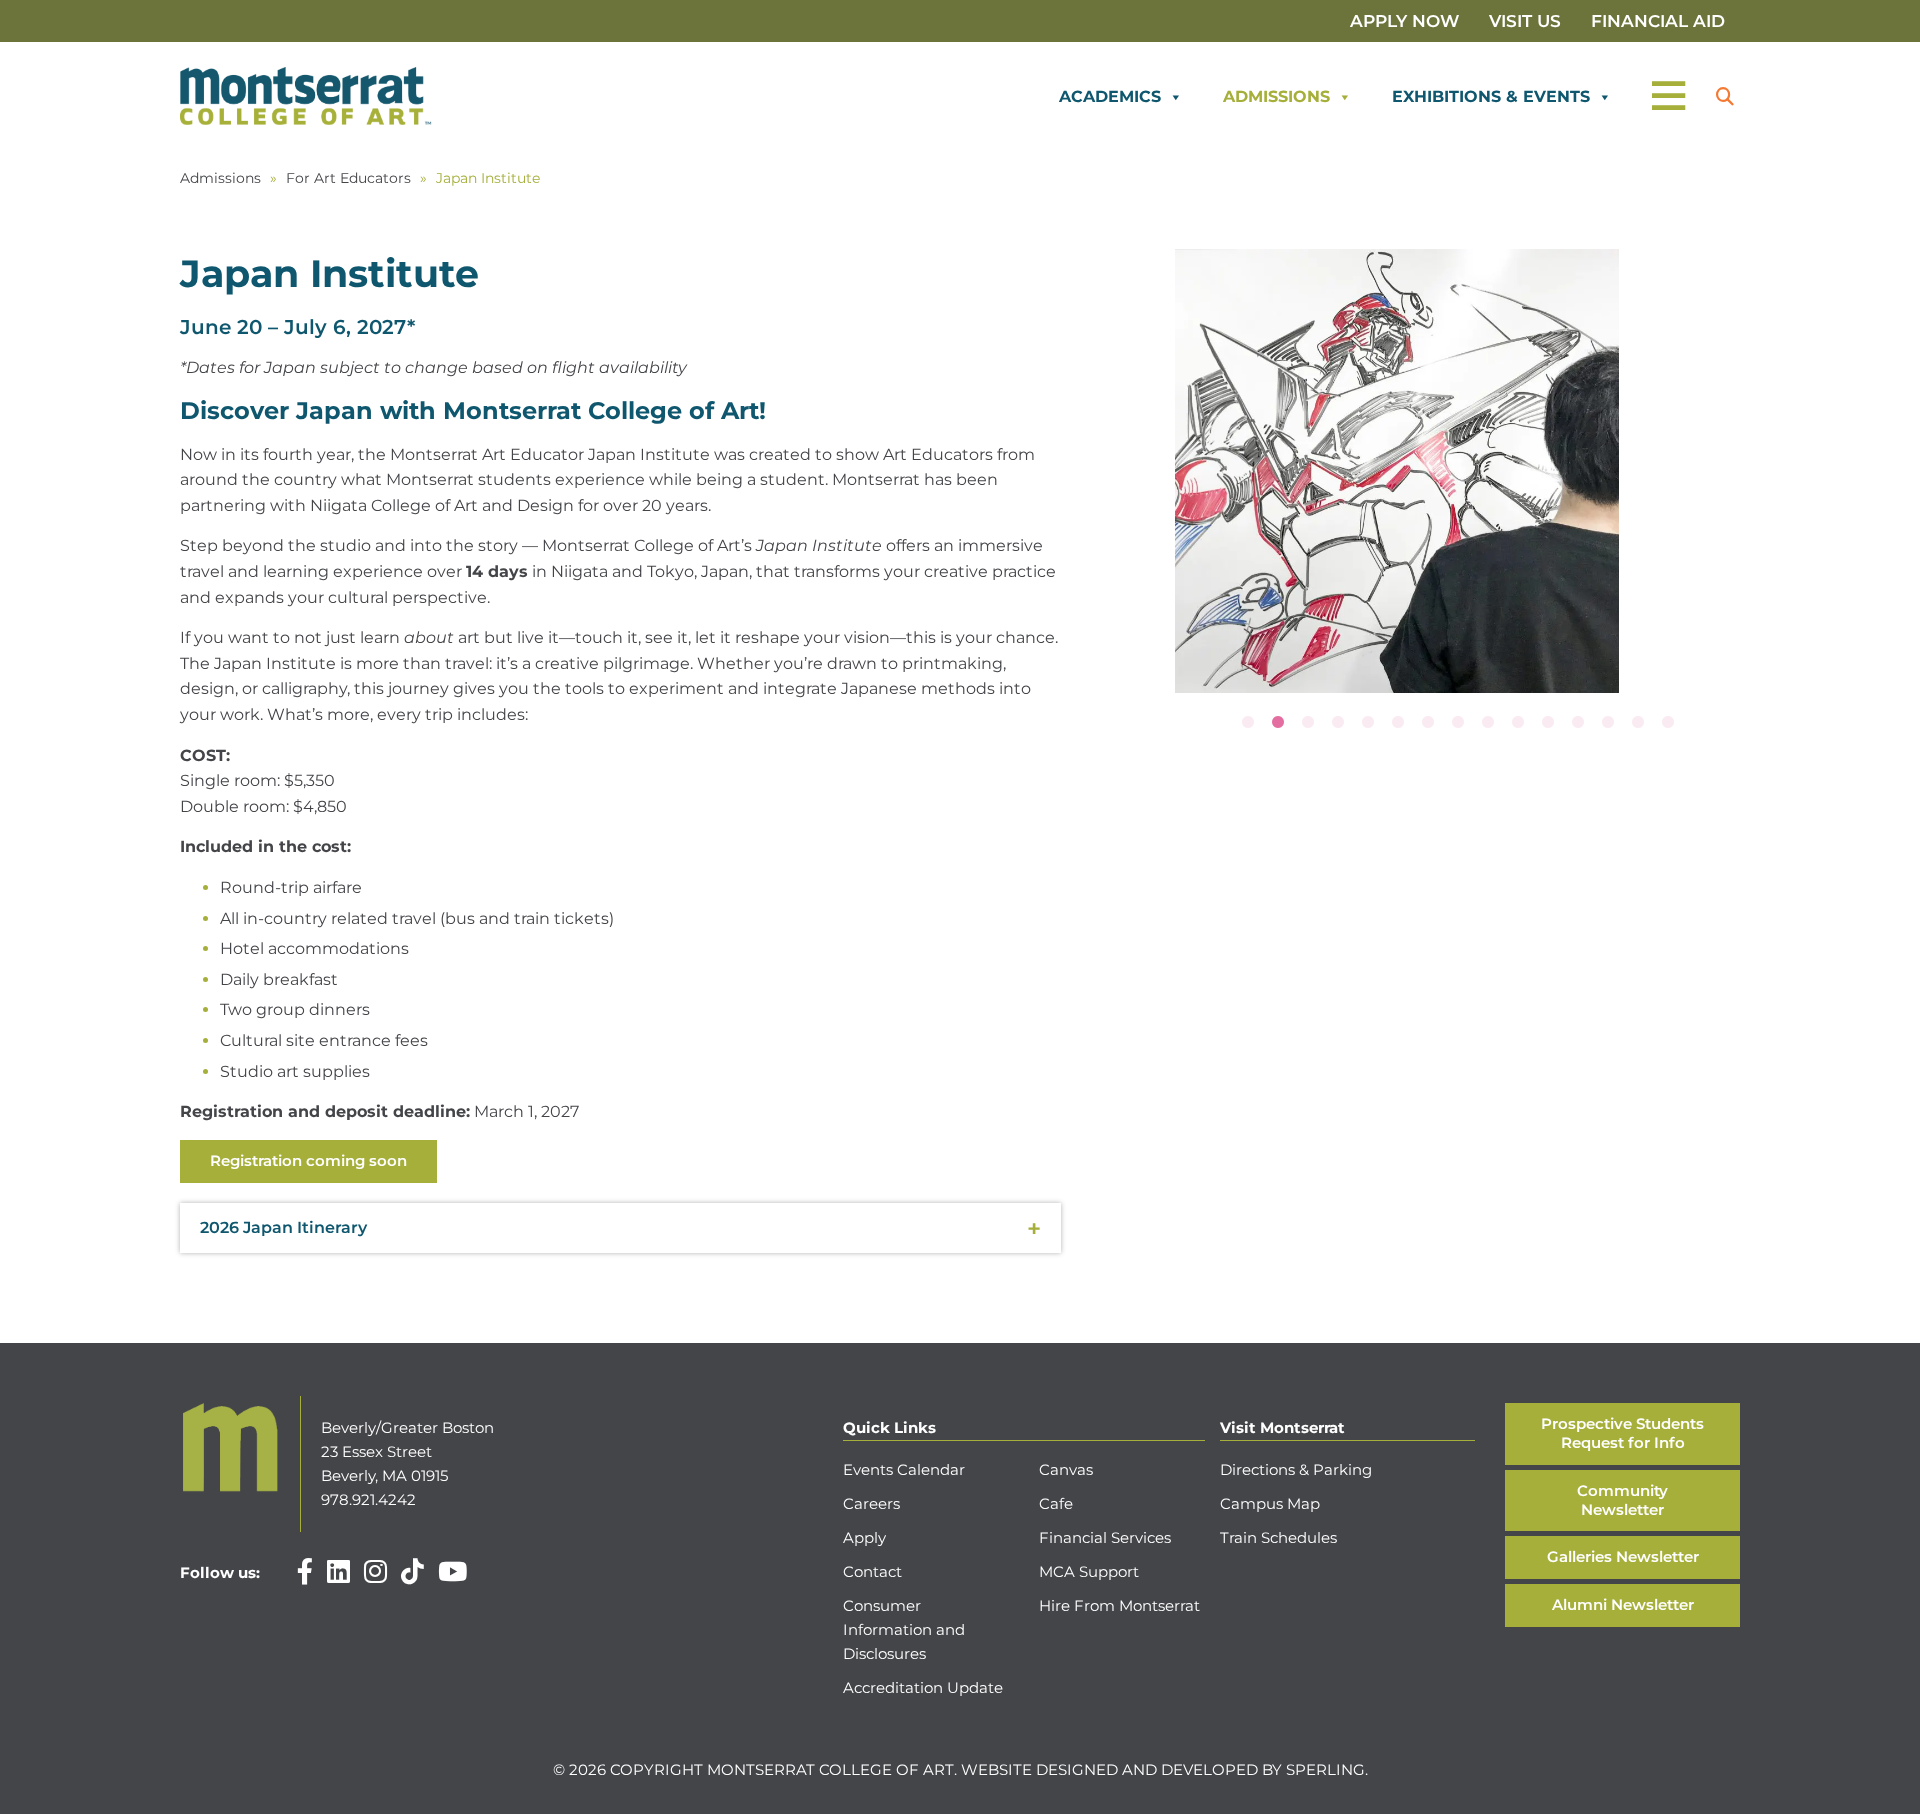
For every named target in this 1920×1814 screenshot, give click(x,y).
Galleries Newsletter (1623, 1556)
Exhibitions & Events (1491, 96)
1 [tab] (1248, 723)
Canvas (1066, 1469)
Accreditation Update (923, 1687)
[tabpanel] (1397, 471)
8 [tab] (1458, 723)
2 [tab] (1278, 723)
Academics (1110, 96)
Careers (871, 1503)
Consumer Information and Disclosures (904, 1629)
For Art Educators (348, 178)
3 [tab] (1308, 723)
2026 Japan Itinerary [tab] (283, 1227)
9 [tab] (1488, 723)
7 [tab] (1428, 723)
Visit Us (1525, 21)
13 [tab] (1608, 723)
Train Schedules (1278, 1537)
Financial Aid (1658, 21)
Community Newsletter (1622, 1500)
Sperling (1325, 1769)
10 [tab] (1518, 723)
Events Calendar (904, 1469)
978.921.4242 (368, 1499)
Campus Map (1270, 1503)
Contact (872, 1571)
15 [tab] (1668, 723)
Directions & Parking (1296, 1469)
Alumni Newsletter (1623, 1604)
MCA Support (1089, 1571)
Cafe (1056, 1503)
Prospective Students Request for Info (1622, 1433)
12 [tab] (1578, 723)
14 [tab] (1638, 723)
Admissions (1276, 96)
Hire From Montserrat (1119, 1605)
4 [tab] (1338, 723)
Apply (864, 1537)
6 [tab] (1398, 723)
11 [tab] (1548, 723)
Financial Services (1105, 1537)
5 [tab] (1368, 723)
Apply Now (1404, 21)
